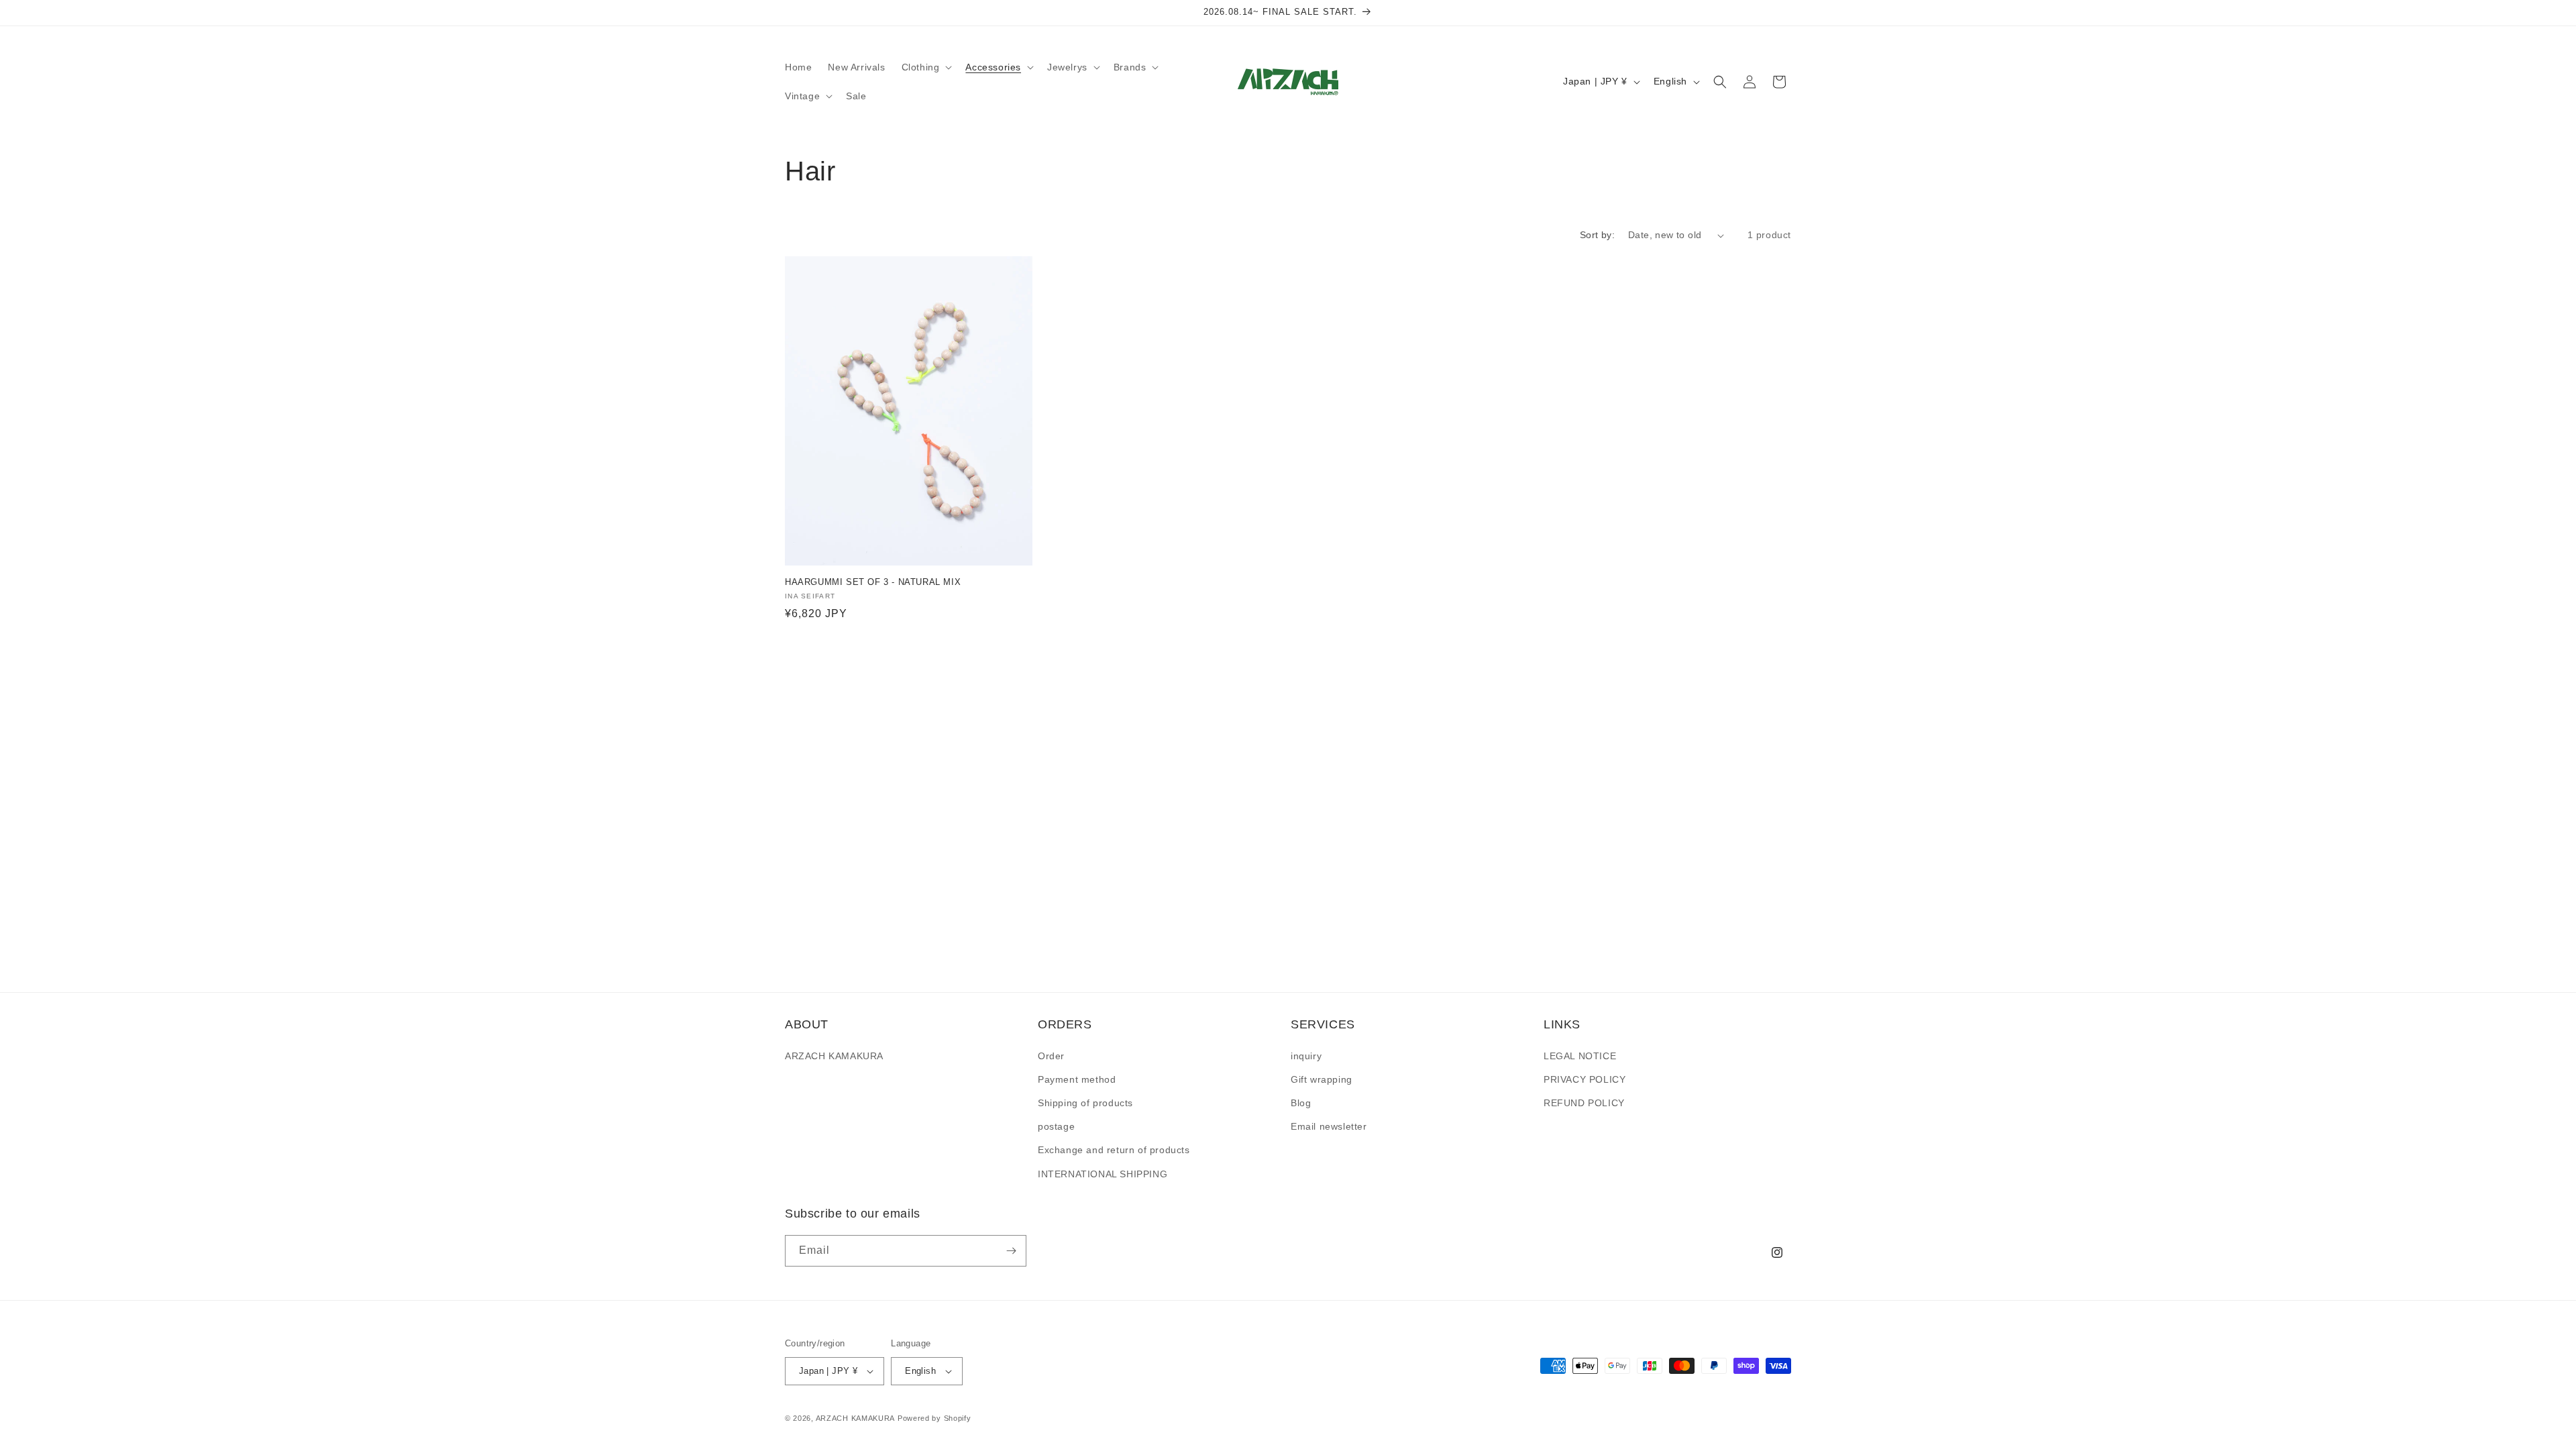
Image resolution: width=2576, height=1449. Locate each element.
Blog (1301, 1103)
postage (1056, 1126)
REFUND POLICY (1584, 1103)
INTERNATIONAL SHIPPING (1103, 1174)
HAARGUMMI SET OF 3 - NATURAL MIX (873, 582)
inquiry (1306, 1056)
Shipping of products (1085, 1103)
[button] (926, 67)
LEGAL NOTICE (1580, 1056)
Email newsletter (1329, 1126)
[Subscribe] (1011, 1251)
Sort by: (1597, 235)
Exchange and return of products (1114, 1150)
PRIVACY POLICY (1585, 1079)
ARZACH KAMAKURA (834, 1056)
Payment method (1077, 1079)
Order (1051, 1056)
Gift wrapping (1322, 1079)
